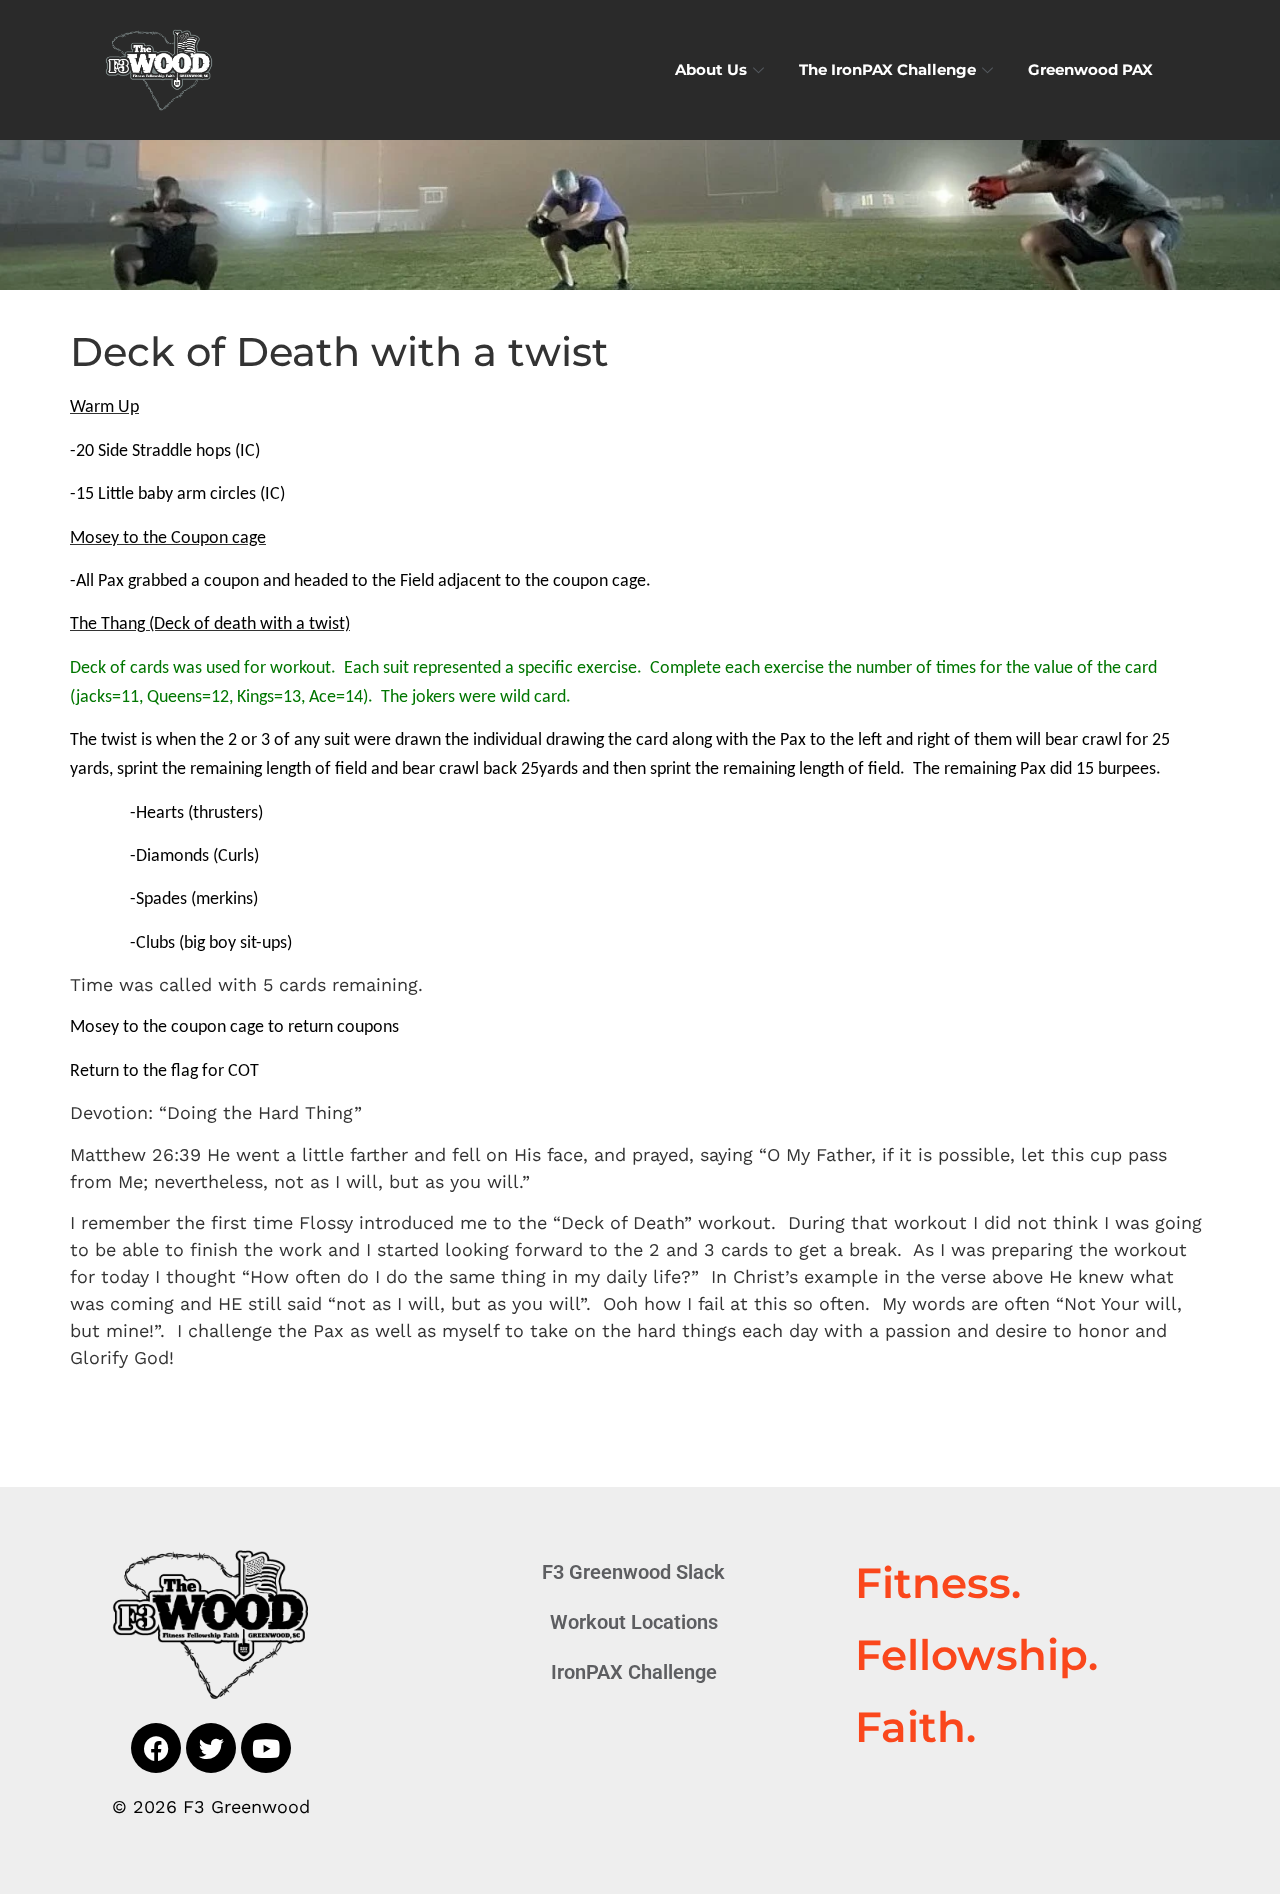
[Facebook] (156, 1748)
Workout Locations (634, 1622)
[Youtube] (266, 1748)
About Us (711, 69)
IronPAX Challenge (634, 1672)
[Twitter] (211, 1748)
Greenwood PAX (1090, 69)
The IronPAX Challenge (887, 69)
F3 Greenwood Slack (633, 1572)
